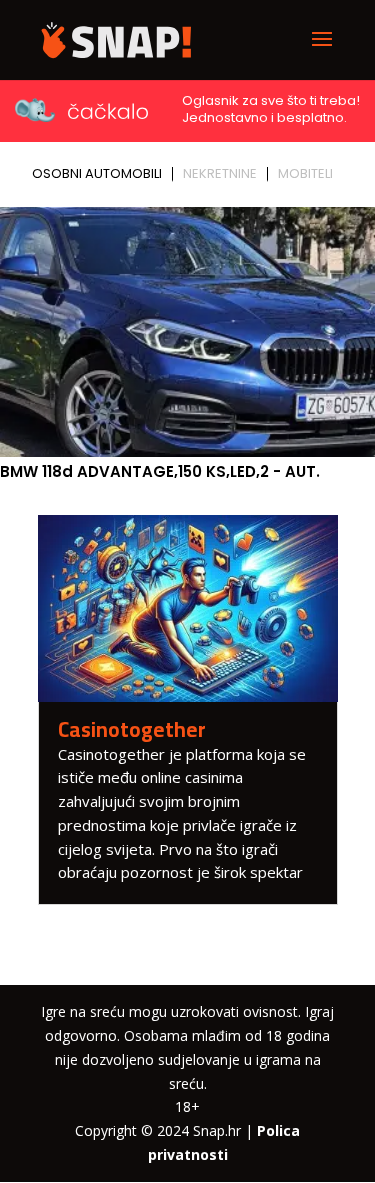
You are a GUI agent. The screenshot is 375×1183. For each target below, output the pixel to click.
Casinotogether (132, 729)
